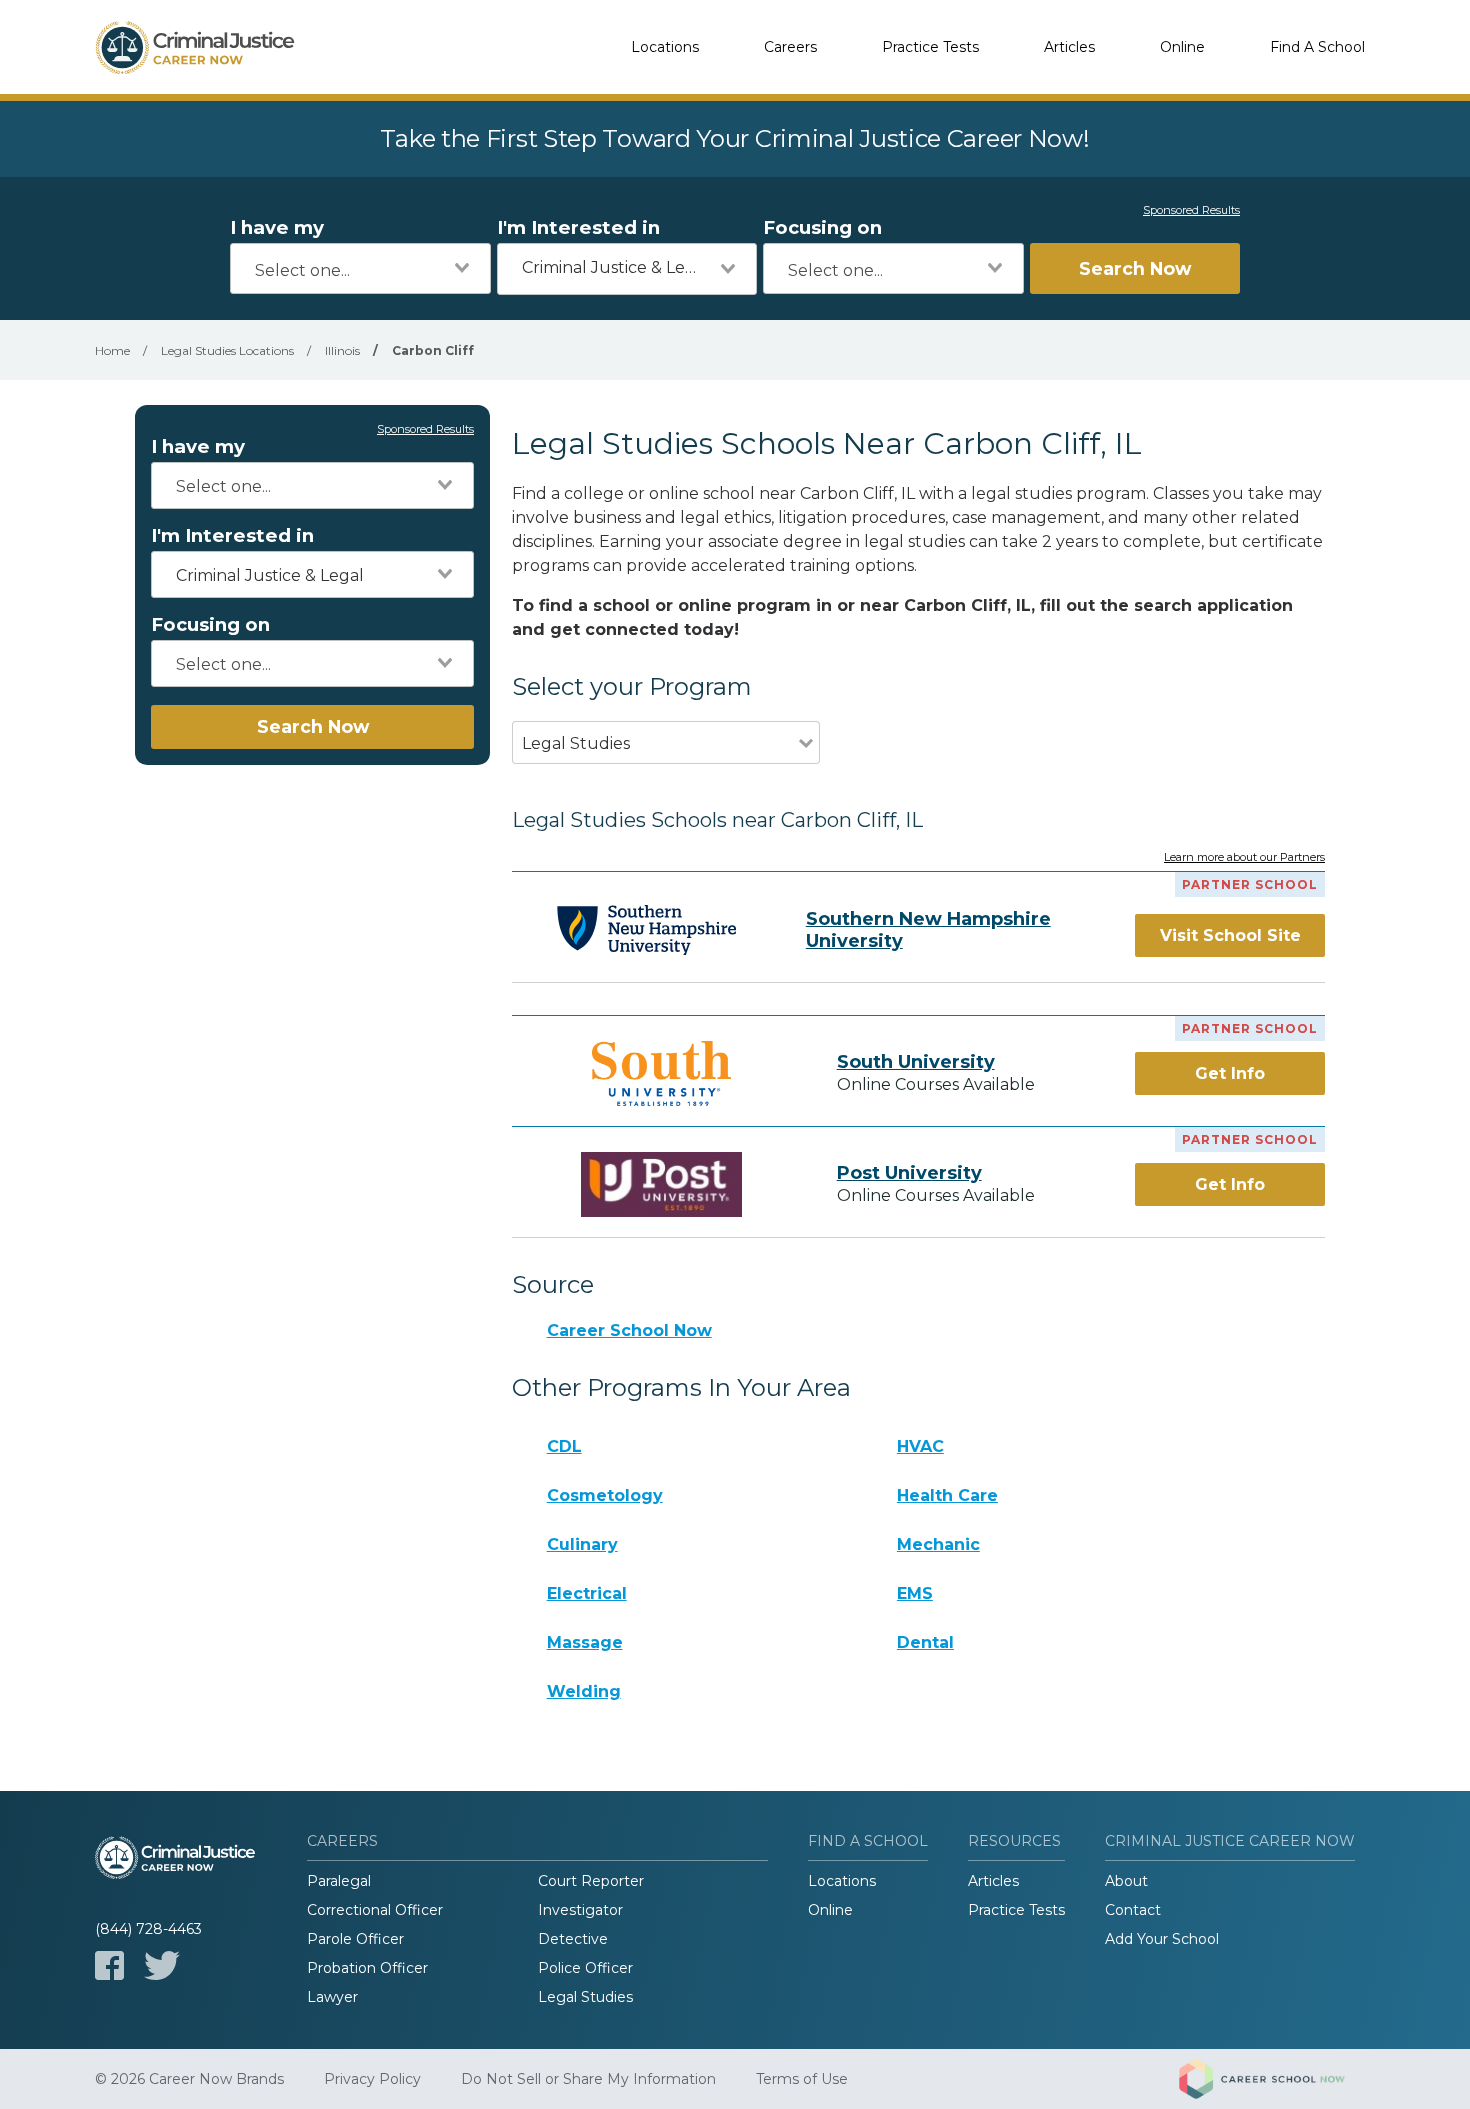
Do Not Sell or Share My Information (588, 2079)
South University (916, 1062)
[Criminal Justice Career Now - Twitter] (162, 1965)
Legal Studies (585, 1997)
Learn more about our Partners (1244, 858)
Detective (573, 1939)
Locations (665, 47)
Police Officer (585, 1968)
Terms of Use (802, 2079)
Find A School (1317, 47)
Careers (790, 47)
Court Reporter (591, 1881)
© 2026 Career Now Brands (189, 2079)
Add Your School (1162, 1939)
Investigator (580, 1910)
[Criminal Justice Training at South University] (662, 1073)
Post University (909, 1173)
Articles (1069, 47)
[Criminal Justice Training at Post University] (662, 1184)
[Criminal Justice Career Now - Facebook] (109, 1965)
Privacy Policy (372, 2079)
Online (1182, 47)
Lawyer (332, 1997)
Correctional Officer (375, 1910)
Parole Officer (355, 1939)
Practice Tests (930, 47)
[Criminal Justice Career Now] (195, 47)
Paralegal (339, 1881)
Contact (1133, 1910)
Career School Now (629, 1330)
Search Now (1135, 268)
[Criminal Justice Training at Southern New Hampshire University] (646, 930)
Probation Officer (367, 1968)
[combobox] (360, 268)
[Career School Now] (1277, 2079)
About (1126, 1881)
